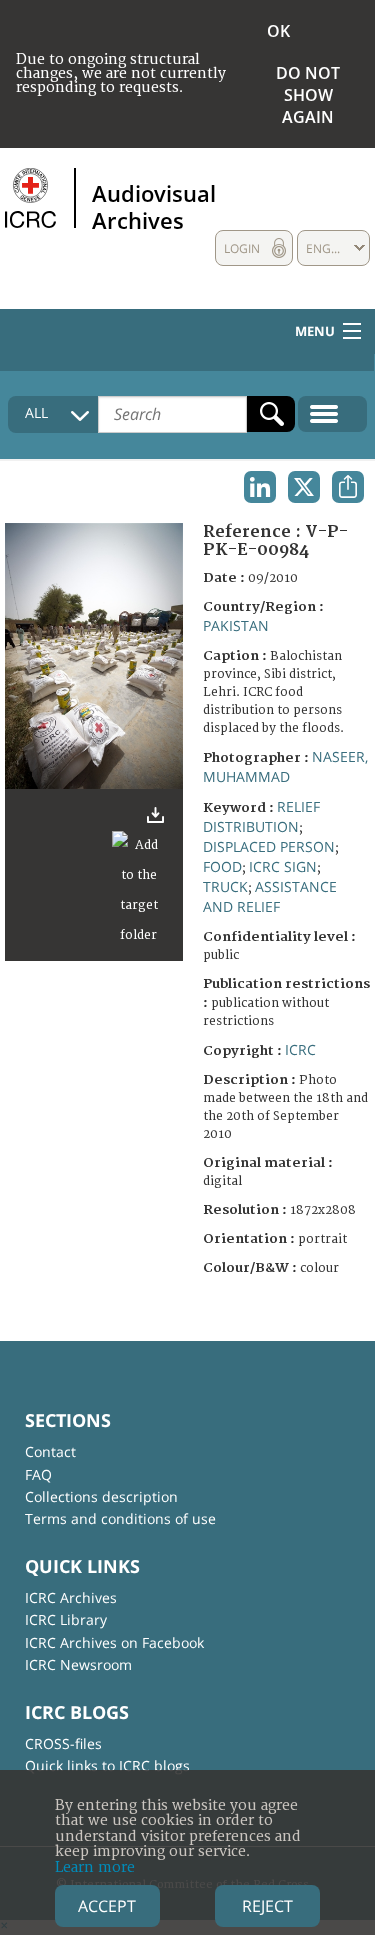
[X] (304, 487)
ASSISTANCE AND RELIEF (270, 896)
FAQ (38, 1474)
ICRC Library (66, 1619)
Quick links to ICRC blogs (107, 1765)
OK (278, 31)
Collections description (101, 1496)
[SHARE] (348, 487)
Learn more (95, 1867)
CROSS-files (63, 1743)
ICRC (300, 1049)
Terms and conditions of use (120, 1518)
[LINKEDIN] (260, 487)
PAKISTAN (236, 625)
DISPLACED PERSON (269, 846)
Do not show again (308, 95)
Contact (50, 1451)
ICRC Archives (71, 1597)
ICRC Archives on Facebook (114, 1642)
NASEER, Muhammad (285, 766)
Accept (107, 1906)
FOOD (222, 866)
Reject (267, 1906)
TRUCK (225, 886)
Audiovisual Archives (154, 206)
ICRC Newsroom (78, 1664)
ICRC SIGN (283, 866)
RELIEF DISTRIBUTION (261, 816)
